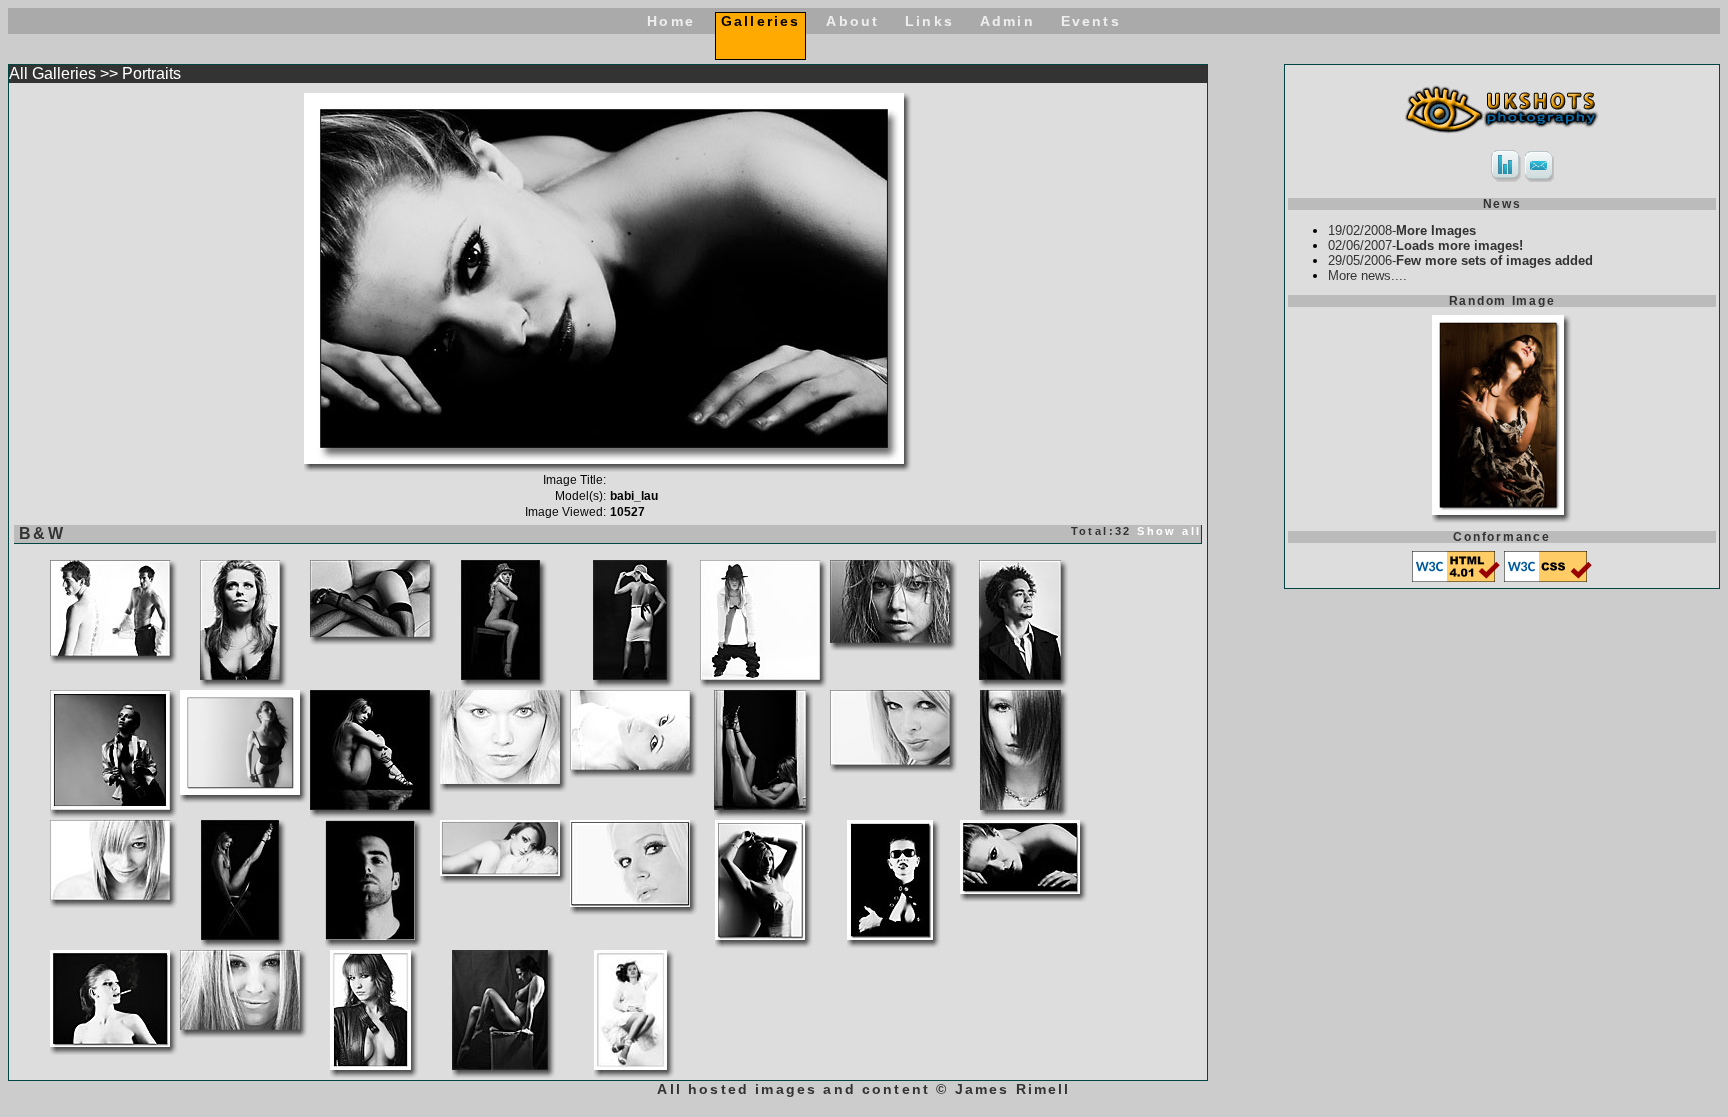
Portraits (151, 73)
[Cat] (240, 789)
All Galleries (52, 73)
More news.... (1367, 275)
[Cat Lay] (500, 870)
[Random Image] (1498, 509)
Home (671, 21)
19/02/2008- (1402, 230)
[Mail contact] (1539, 177)
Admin (1007, 21)
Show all (1169, 531)
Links (929, 21)
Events (1091, 21)
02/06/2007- (1425, 245)
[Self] (370, 934)
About (852, 21)
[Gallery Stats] (1506, 177)
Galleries (760, 21)
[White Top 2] (630, 1064)
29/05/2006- (1460, 260)
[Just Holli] (630, 901)
